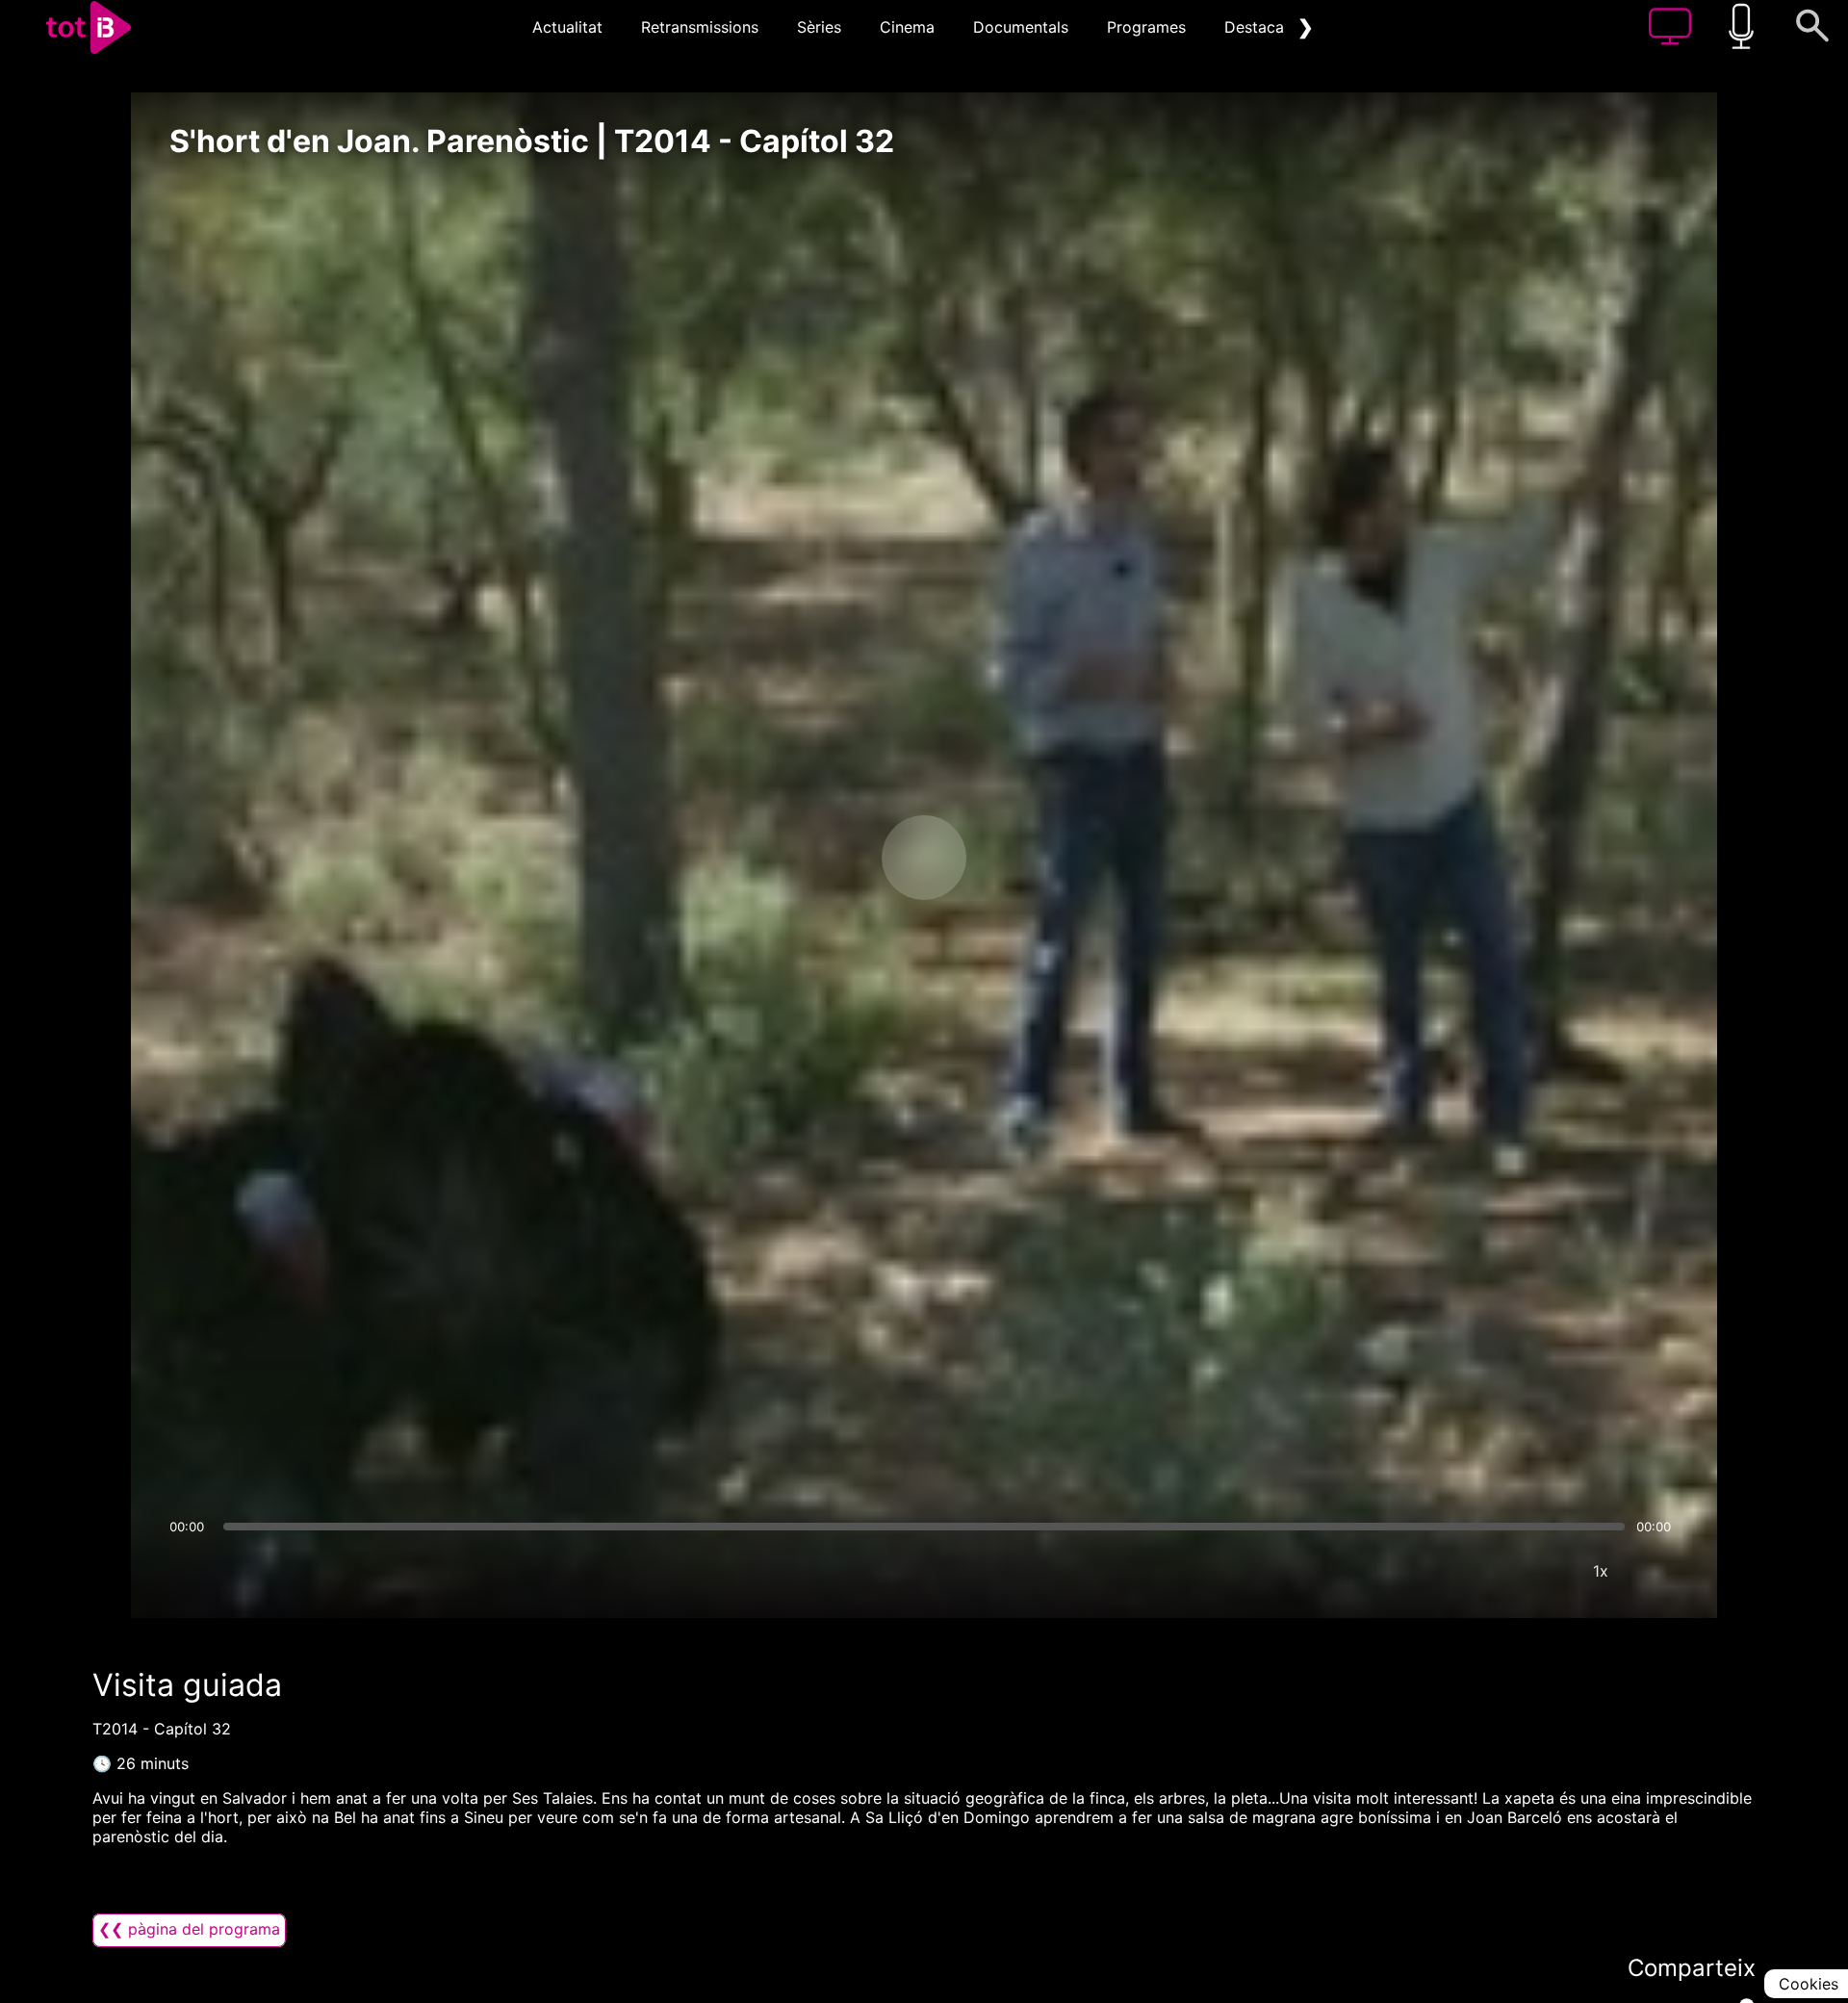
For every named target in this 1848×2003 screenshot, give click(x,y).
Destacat (1257, 27)
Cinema (907, 27)
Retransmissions (700, 27)
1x (1601, 1571)
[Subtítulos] (1485, 1571)
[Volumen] (190, 1571)
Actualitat (567, 27)
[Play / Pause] (924, 858)
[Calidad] (1543, 1571)
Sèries (819, 27)
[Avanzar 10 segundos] (1025, 858)
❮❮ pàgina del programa (189, 1929)
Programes (1146, 27)
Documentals (1021, 27)
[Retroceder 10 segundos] (823, 858)
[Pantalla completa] (1658, 1571)
